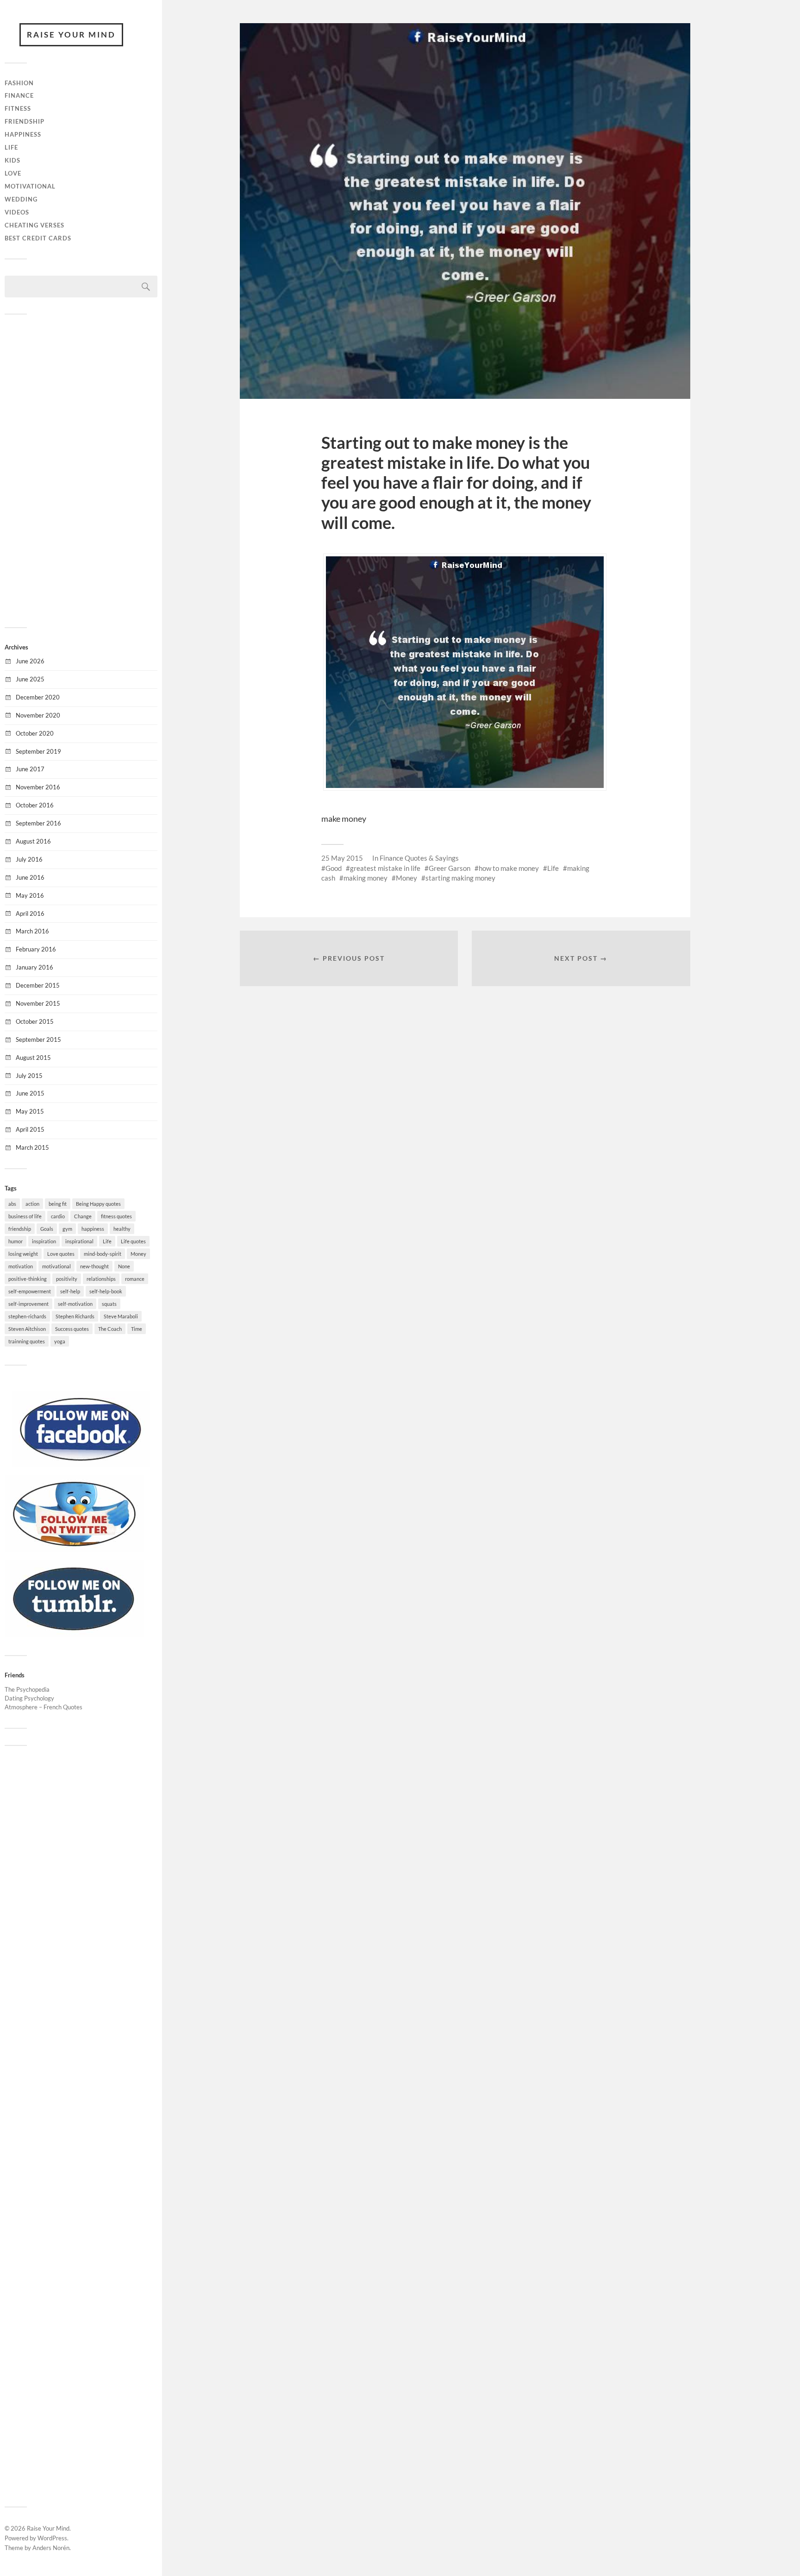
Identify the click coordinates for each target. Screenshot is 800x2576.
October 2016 (35, 805)
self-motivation (75, 1304)
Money (138, 1254)
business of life (25, 1216)
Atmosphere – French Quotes (44, 1707)
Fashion (19, 83)
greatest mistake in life (385, 868)
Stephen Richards (75, 1316)
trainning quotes (27, 1341)
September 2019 (38, 751)
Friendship (25, 121)
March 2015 (32, 1147)
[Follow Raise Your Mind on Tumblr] (74, 1634)
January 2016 (34, 967)
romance (135, 1279)
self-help (70, 1291)
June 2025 (30, 679)
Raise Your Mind (71, 35)
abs (12, 1204)
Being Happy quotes (98, 1204)
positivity (67, 1279)
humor (16, 1241)
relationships (101, 1279)
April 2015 (30, 1129)
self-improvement (28, 1304)
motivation (21, 1266)
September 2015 (38, 1039)
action (32, 1204)
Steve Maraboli (121, 1316)
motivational (56, 1266)
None (124, 1266)
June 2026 (30, 661)
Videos (17, 212)
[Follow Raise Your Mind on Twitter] (74, 1549)
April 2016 (30, 913)
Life (11, 147)
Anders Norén (51, 2548)
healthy (122, 1229)
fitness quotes (116, 1216)
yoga (60, 1341)
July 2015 (29, 1076)
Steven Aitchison (27, 1329)
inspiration (44, 1241)
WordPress (52, 2538)
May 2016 (30, 895)
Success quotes (72, 1329)
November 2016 (38, 787)
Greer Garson (450, 868)
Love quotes (61, 1254)
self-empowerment (30, 1291)
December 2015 (38, 985)
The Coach (110, 1329)
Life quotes (133, 1241)
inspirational (79, 1241)
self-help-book (106, 1291)
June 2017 (30, 769)
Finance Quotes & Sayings (419, 858)
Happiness (23, 134)
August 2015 (33, 1058)
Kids (12, 160)
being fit (58, 1204)
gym (67, 1229)
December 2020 (38, 697)
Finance (19, 95)
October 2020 (35, 733)
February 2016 (36, 949)
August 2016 (33, 841)
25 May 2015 (342, 858)
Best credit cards (38, 238)
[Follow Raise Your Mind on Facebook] (81, 1465)
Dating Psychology (29, 1698)
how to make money (509, 868)
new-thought (94, 1266)
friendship (20, 1229)
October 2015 (35, 1021)
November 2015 (38, 1003)
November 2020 (38, 715)
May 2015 (30, 1111)
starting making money (460, 878)
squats (109, 1304)
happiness (93, 1229)
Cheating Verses (34, 225)
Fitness (18, 108)
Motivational (30, 186)
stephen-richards (27, 1316)
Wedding (21, 199)
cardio (58, 1216)
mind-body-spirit (103, 1254)
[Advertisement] (81, 470)
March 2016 (32, 931)
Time (137, 1329)
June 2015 (30, 1093)
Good (334, 868)
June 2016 (30, 877)
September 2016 (38, 823)
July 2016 (29, 859)
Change (83, 1216)
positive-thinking (28, 1279)
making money (366, 878)
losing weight (23, 1254)
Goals (47, 1229)
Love (13, 173)
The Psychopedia (27, 1689)
